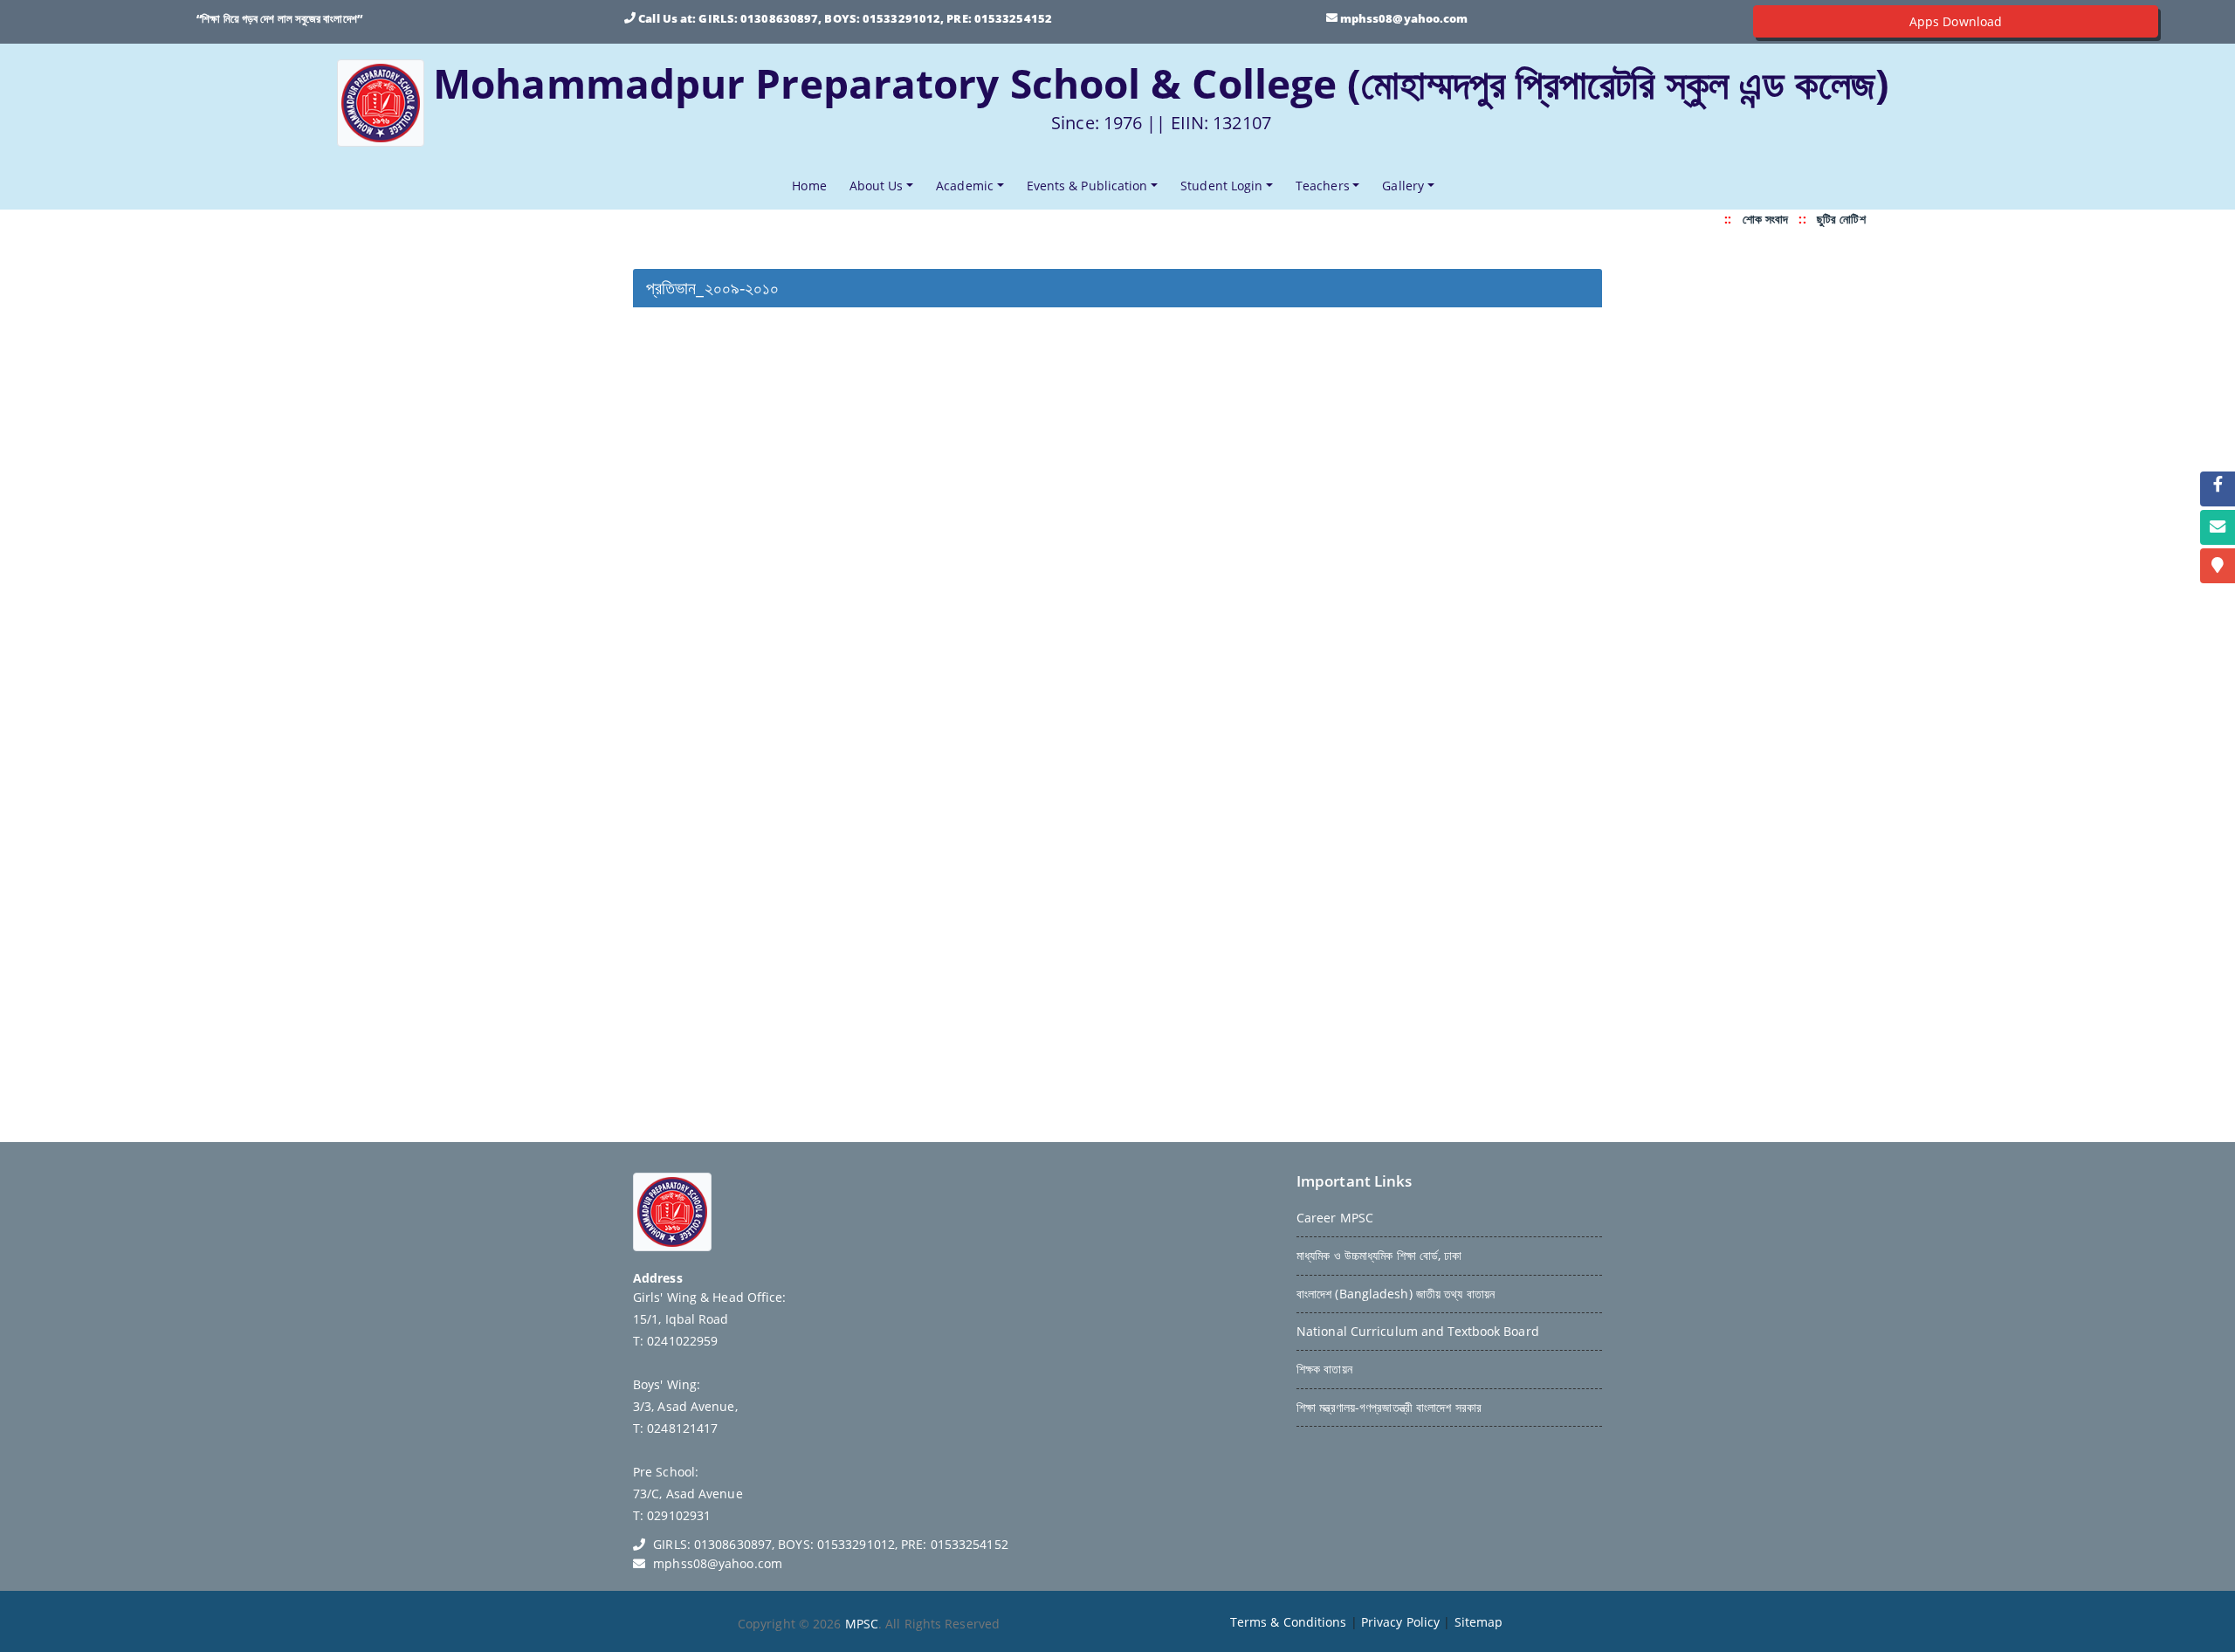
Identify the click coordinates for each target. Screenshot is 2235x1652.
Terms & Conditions (1289, 1622)
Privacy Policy (1400, 1622)
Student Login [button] (1221, 186)
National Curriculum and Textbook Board (1418, 1331)
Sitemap (1479, 1622)
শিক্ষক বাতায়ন (1324, 1369)
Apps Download (1956, 21)
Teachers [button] (1323, 186)
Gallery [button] (1403, 186)
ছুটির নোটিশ (1833, 219)
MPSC (862, 1624)
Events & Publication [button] (1087, 186)
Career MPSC (1335, 1218)
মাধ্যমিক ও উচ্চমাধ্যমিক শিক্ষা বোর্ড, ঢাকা (1379, 1255)
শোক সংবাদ (1757, 219)
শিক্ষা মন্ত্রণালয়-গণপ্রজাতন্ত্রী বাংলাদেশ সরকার (1389, 1407)
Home (812, 185)
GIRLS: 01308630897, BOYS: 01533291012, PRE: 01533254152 (875, 18)
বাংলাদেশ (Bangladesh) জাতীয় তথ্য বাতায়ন (1396, 1294)
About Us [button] (877, 186)
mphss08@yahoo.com (1404, 18)
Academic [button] (965, 186)
